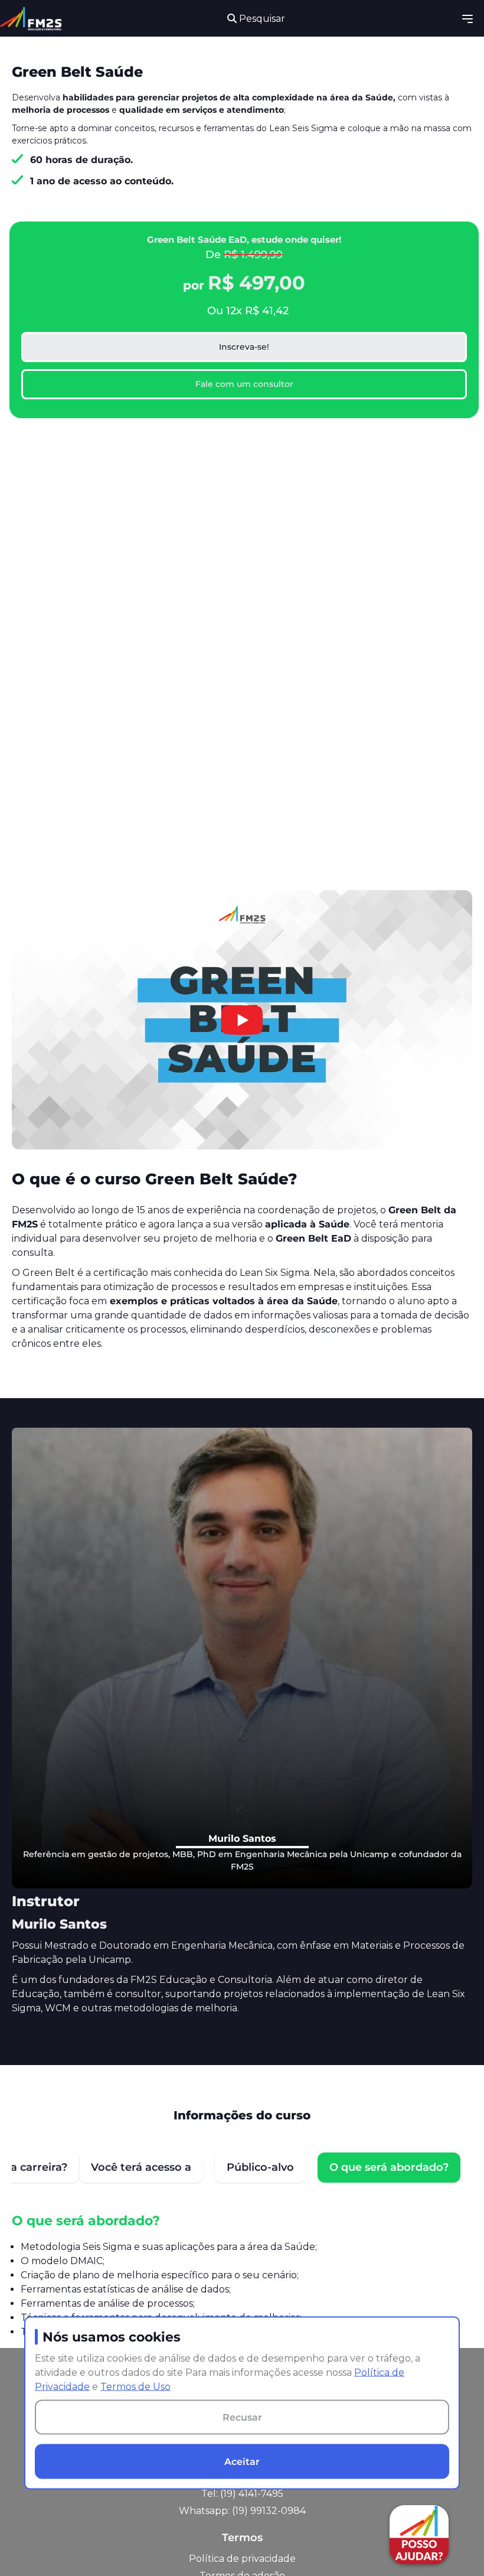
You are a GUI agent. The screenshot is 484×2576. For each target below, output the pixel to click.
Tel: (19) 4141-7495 (242, 2494)
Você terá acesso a (141, 2167)
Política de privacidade (242, 2559)
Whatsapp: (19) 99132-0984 (242, 2511)
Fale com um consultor (244, 384)
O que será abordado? (389, 2167)
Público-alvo (260, 2167)
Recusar (242, 2417)
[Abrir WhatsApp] (30, 2546)
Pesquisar (261, 19)
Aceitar (242, 2461)
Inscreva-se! (244, 347)
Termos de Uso (135, 2387)
